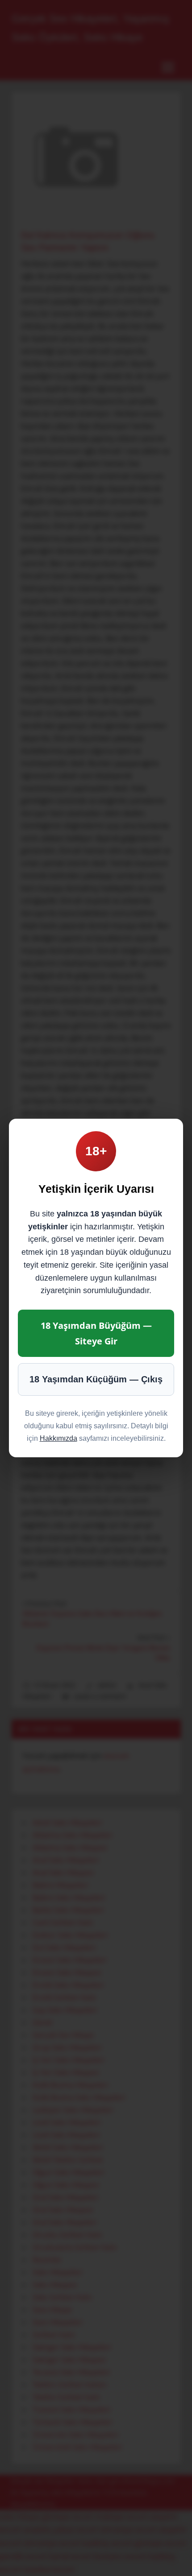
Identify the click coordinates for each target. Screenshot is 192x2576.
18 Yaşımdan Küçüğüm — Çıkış (96, 1379)
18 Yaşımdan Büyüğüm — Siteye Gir (96, 1333)
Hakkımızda (58, 1438)
